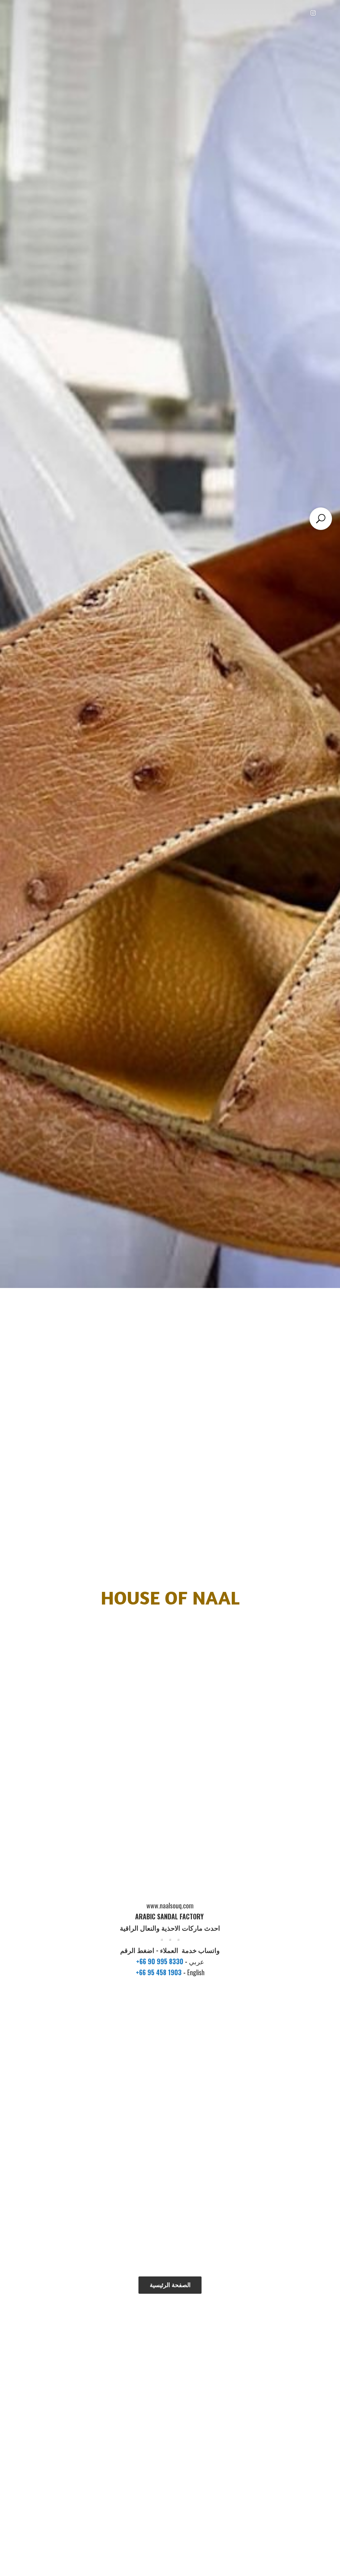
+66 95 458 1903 (160, 1972)
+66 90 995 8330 (161, 1961)
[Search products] (321, 519)
